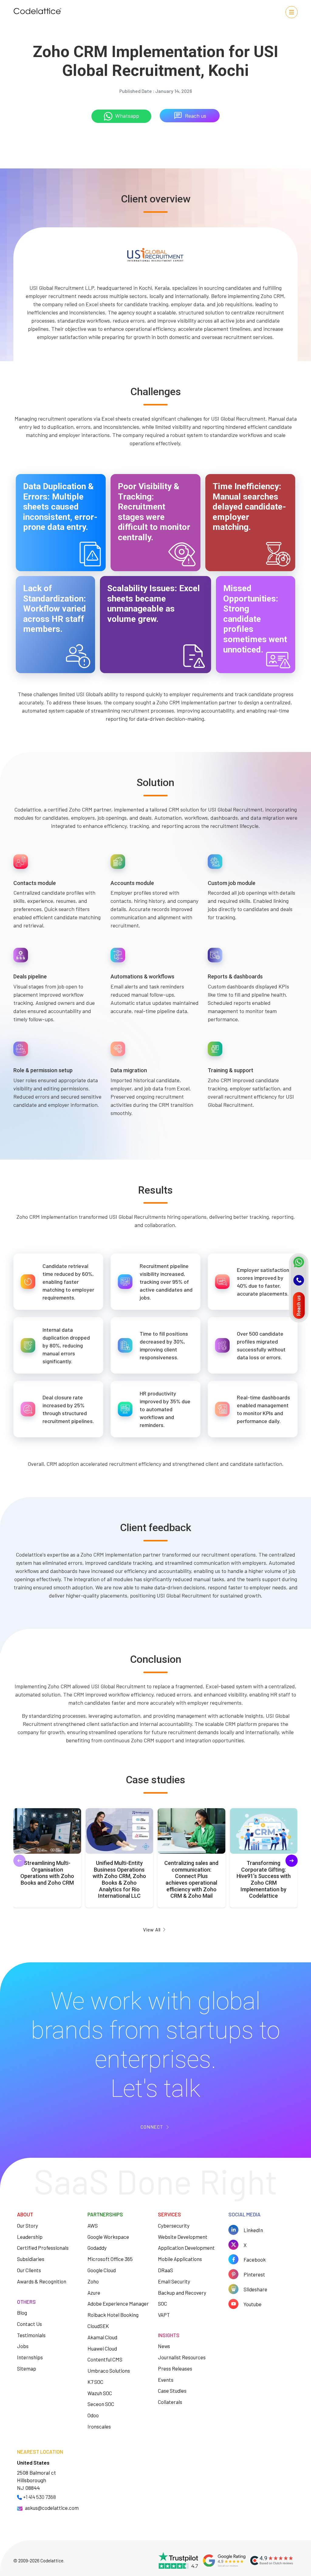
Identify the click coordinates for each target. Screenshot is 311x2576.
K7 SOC (95, 2382)
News (164, 2346)
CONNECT (152, 2127)
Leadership (30, 2237)
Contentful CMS (105, 2359)
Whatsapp (127, 116)
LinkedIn (253, 2230)
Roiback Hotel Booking (113, 2315)
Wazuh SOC (100, 2393)
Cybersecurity (174, 2225)
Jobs (23, 2346)
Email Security (174, 2281)
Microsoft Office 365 (110, 2259)
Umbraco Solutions (109, 2371)
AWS (93, 2225)
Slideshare (255, 2289)
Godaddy (97, 2248)
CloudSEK (98, 2326)
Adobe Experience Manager (118, 2303)
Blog (22, 2313)
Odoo (93, 2415)
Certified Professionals (43, 2248)
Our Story (27, 2225)
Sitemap (27, 2368)
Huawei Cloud (102, 2348)
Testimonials (31, 2335)
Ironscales (99, 2426)
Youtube (253, 2304)
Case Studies (172, 2391)
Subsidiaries (31, 2259)
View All (152, 1929)
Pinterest (254, 2274)
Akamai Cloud (102, 2337)
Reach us (196, 116)
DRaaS (166, 2270)
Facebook (255, 2259)
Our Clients (29, 2270)
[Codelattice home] (38, 12)
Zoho (93, 2281)
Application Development (186, 2248)
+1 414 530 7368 (39, 2497)
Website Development (183, 2237)
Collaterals (170, 2402)
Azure (94, 2293)
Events (166, 2380)
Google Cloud (102, 2270)
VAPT (164, 2315)
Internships (30, 2357)
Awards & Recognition (42, 2281)
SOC (162, 2303)
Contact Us (29, 2324)
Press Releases (175, 2368)
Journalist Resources (182, 2357)
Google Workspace (108, 2237)
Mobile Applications (180, 2259)
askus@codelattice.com (52, 2508)
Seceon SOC (101, 2404)
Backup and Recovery (182, 2293)
